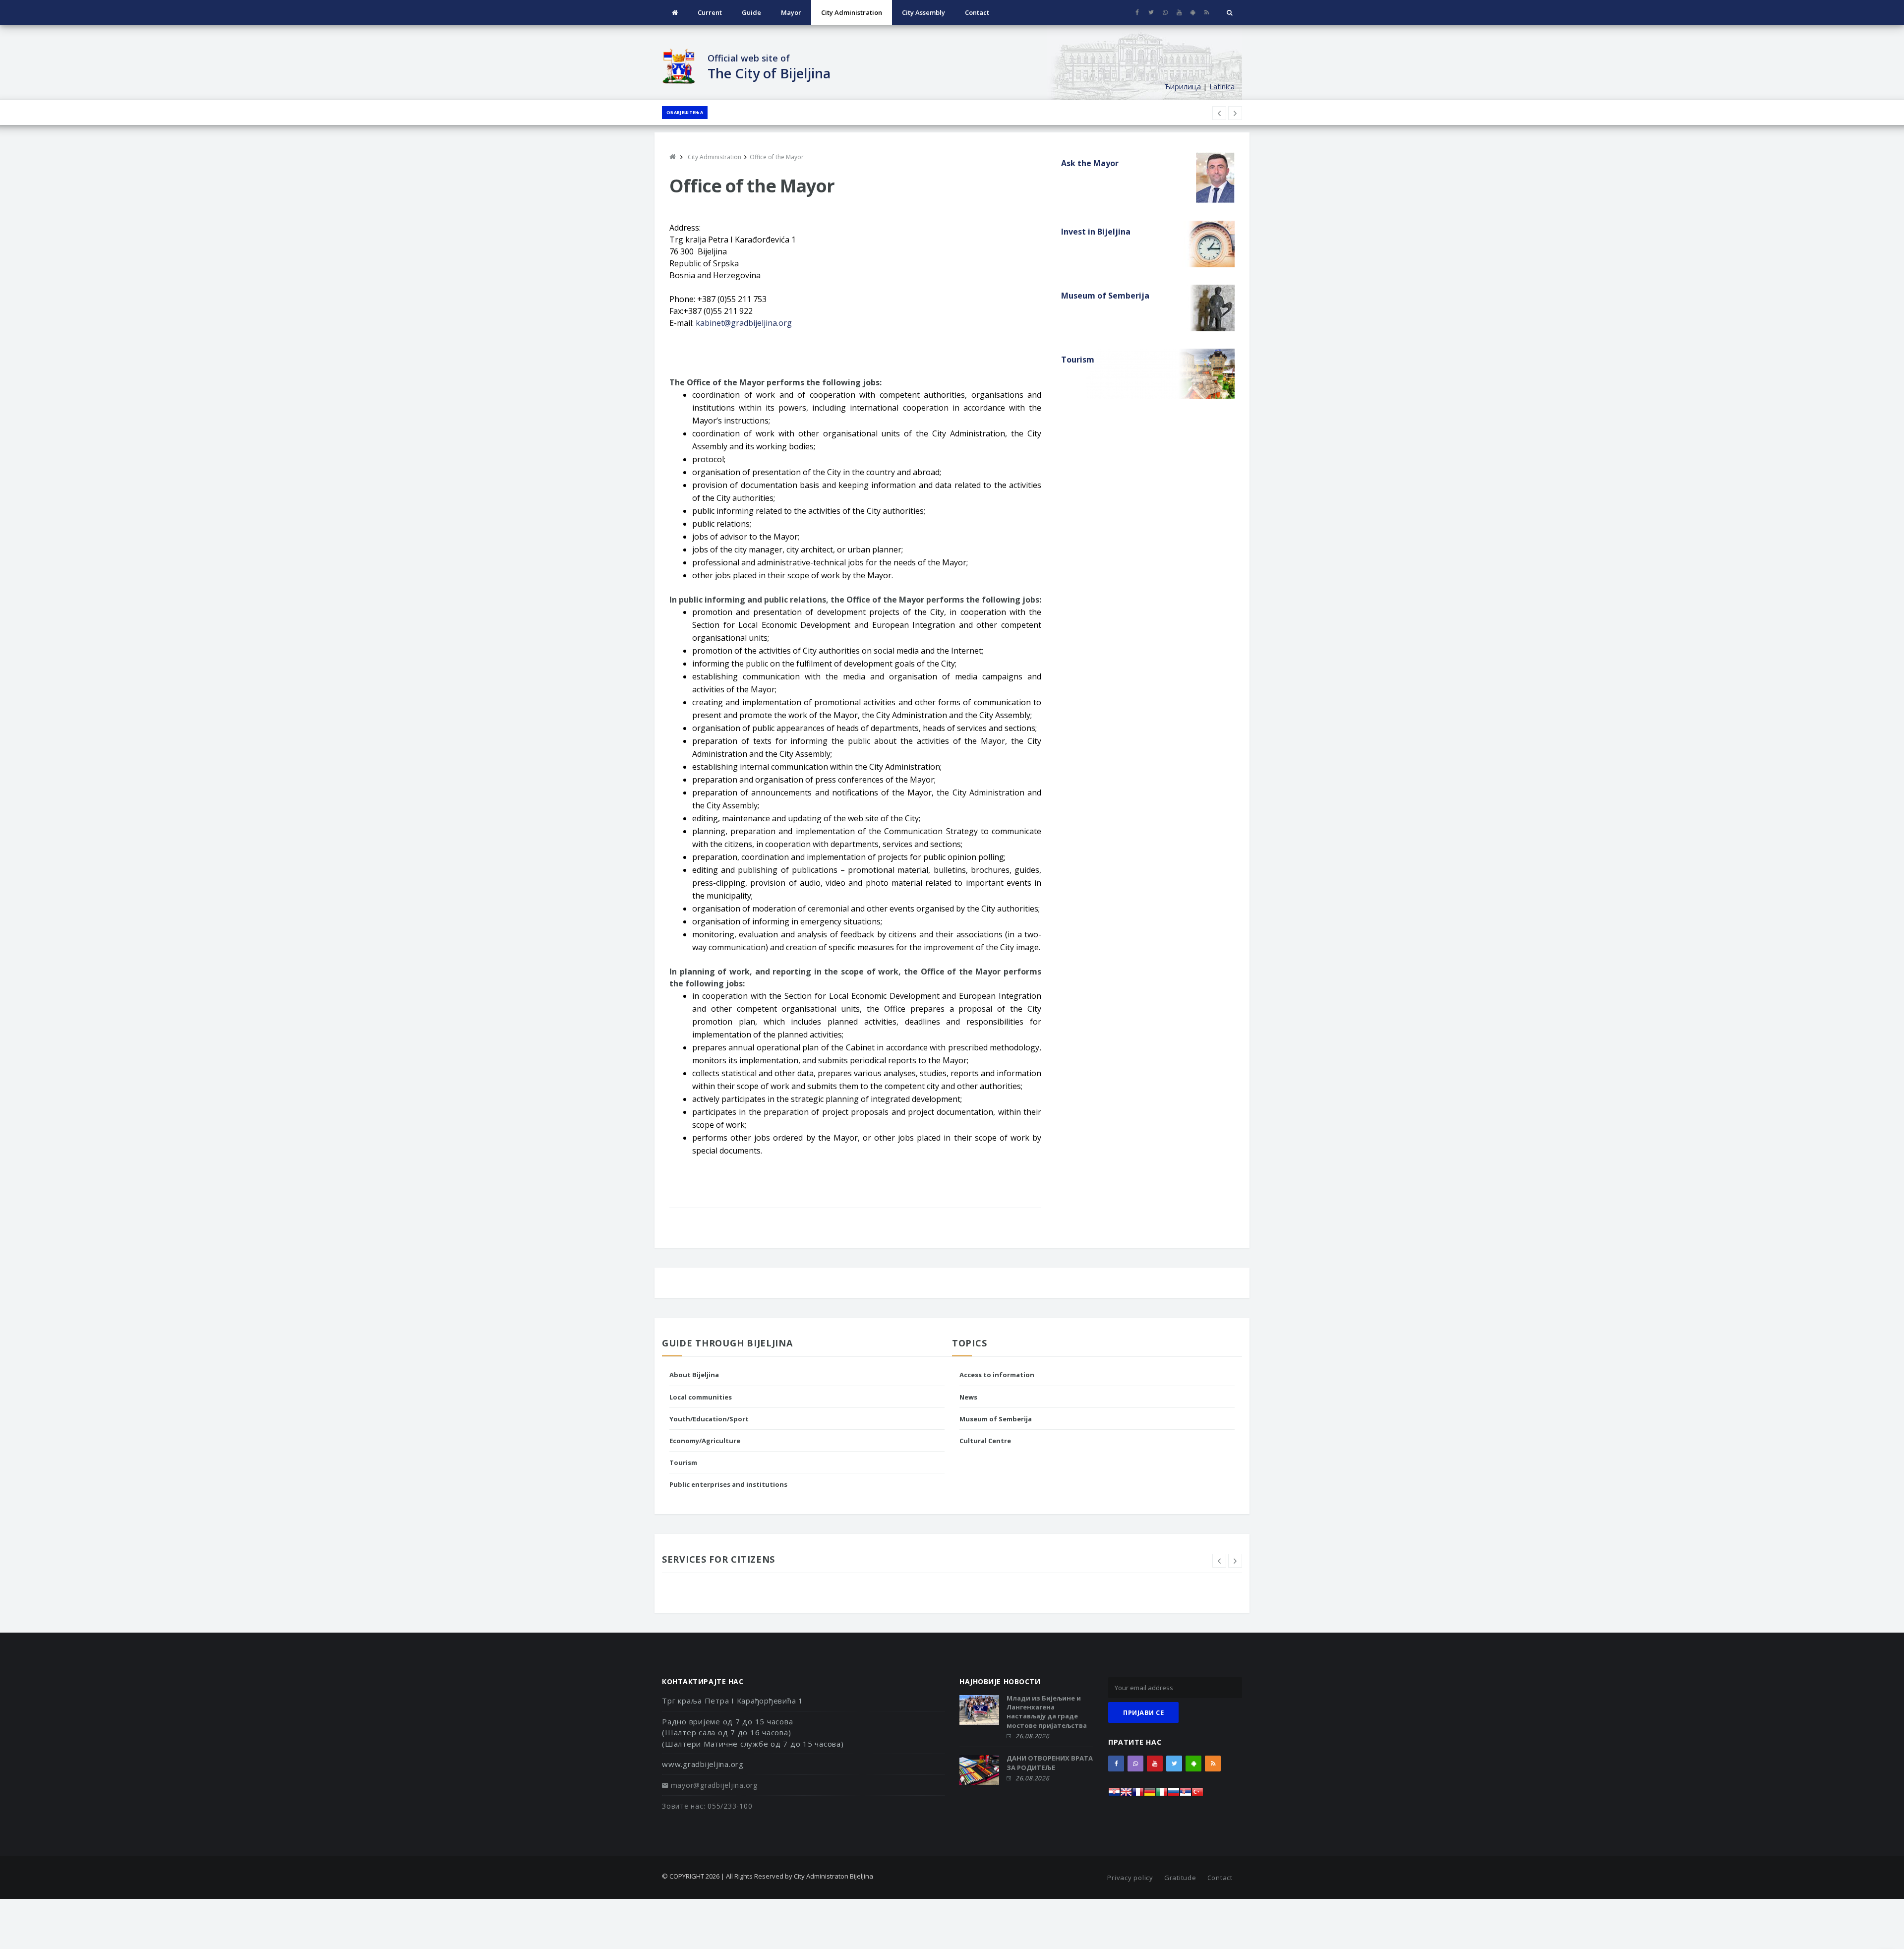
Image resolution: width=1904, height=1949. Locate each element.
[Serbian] (1186, 1795)
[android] (1193, 12)
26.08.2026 (1032, 1736)
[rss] (1207, 12)
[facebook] (1137, 12)
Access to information (997, 1375)
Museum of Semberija (996, 1419)
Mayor (791, 12)
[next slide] (1235, 1561)
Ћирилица (1183, 86)
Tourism (683, 1462)
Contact (977, 12)
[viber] (1165, 12)
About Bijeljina (694, 1375)
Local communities (701, 1397)
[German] (1150, 1795)
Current (710, 12)
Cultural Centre (985, 1441)
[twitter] (1151, 12)
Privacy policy (1130, 1878)
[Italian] (1162, 1795)
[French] (1138, 1795)
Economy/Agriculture (705, 1441)
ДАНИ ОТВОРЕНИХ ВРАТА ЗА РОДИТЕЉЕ (1050, 1763)
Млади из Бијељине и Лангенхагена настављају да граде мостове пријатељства (1047, 1712)
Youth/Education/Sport (709, 1419)
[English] (1126, 1795)
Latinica (1222, 86)
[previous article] (1235, 113)
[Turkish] (1197, 1795)
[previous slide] (1219, 1561)
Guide (751, 12)
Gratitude (1180, 1878)
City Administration (852, 12)
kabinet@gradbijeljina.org (744, 323)
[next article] (1219, 113)
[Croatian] (1114, 1795)
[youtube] (1179, 12)
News (968, 1397)
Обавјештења (685, 112)
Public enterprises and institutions (728, 1484)
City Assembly (923, 12)
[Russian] (1174, 1795)
